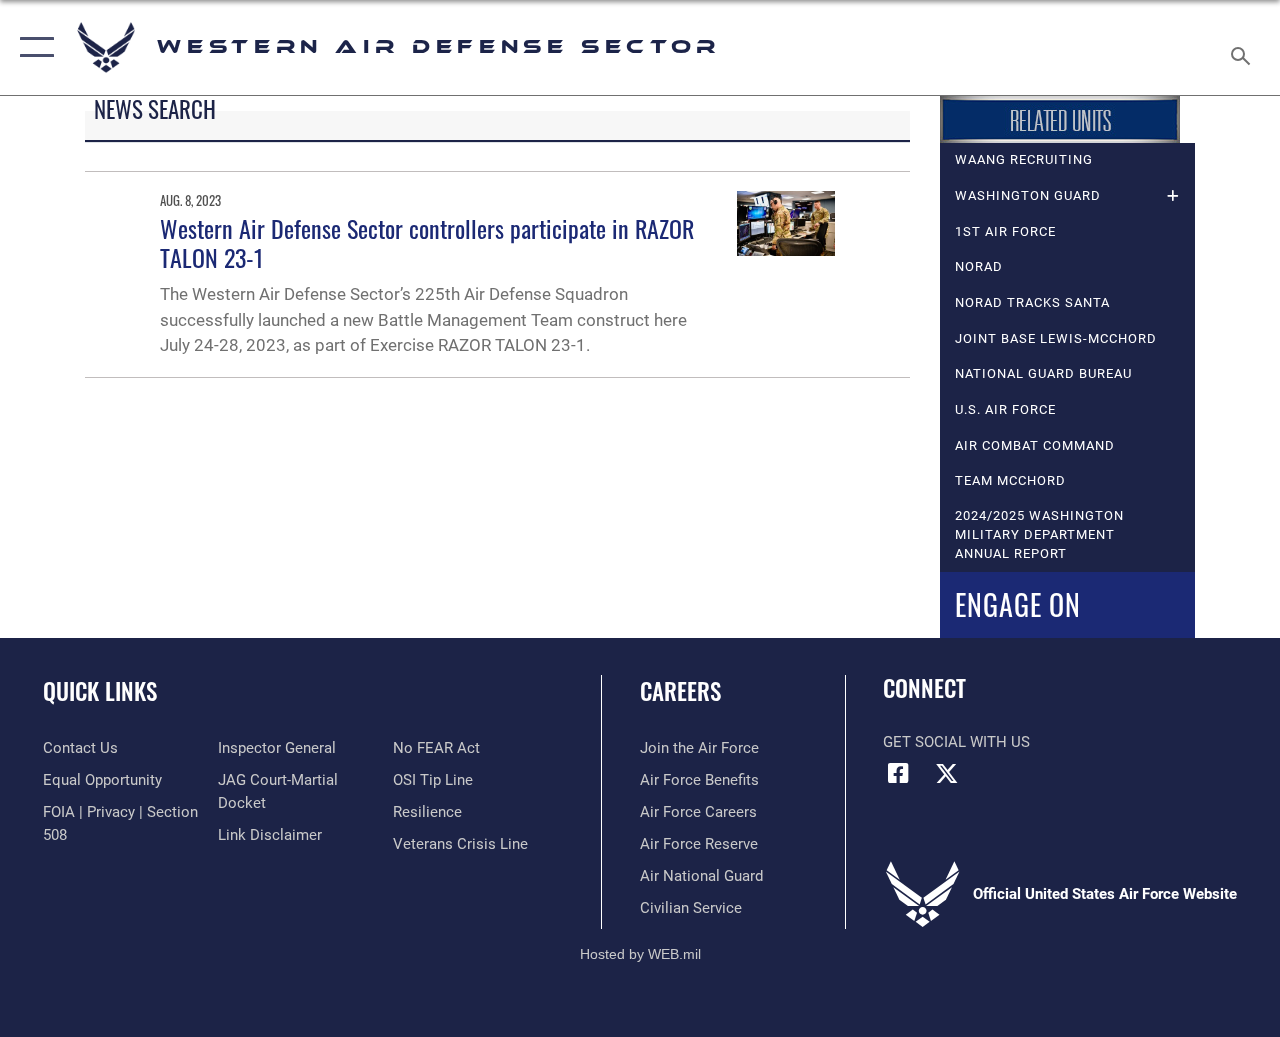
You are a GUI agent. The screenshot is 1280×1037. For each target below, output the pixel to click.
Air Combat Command (1035, 445)
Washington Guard (1028, 195)
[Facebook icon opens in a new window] (898, 773)
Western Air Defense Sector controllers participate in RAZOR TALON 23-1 (427, 242)
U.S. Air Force (1005, 409)
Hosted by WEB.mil (640, 954)
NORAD (979, 266)
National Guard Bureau (1043, 373)
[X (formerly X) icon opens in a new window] (947, 773)
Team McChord (1010, 480)
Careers (680, 691)
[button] (32, 47)
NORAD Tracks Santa (1032, 302)
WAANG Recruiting (1024, 159)
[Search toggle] (1244, 47)
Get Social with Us (956, 742)
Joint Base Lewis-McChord (1056, 338)
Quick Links (100, 691)
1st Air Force (1005, 231)
